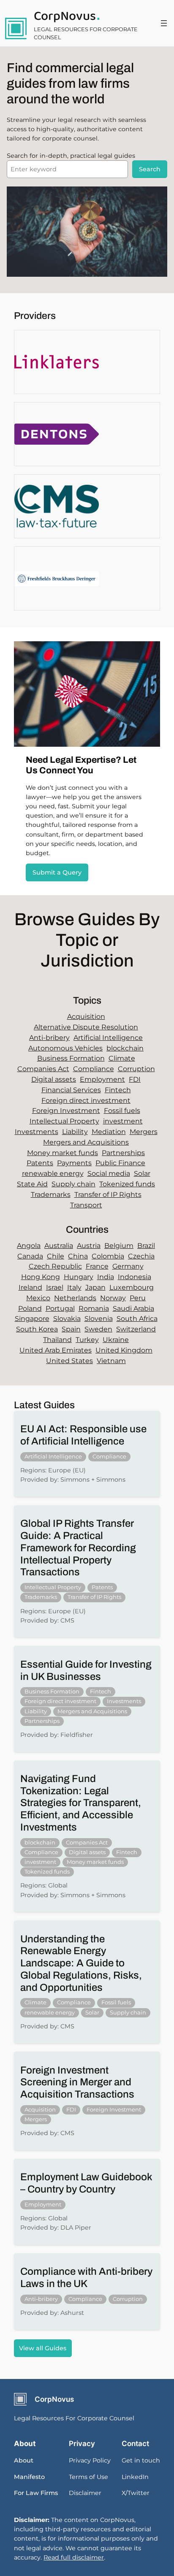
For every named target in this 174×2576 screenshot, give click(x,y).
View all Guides (43, 2348)
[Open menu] (164, 23)
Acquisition (86, 1017)
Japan (95, 1287)
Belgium (119, 1246)
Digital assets (54, 1079)
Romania (94, 1308)
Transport (86, 1205)
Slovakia (67, 1319)
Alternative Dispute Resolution (86, 1027)
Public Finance (120, 1163)
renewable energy (53, 1173)
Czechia (141, 1256)
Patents (40, 1163)
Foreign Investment (66, 1111)
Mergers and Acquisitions (86, 1142)
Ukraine (116, 1340)
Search (150, 169)
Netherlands (75, 1298)
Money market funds (63, 1153)
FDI (135, 1079)
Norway (113, 1298)
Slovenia (99, 1319)
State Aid (32, 1184)
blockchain (125, 1048)
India (106, 1277)
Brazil (146, 1246)
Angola (29, 1246)
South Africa (137, 1319)
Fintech (118, 1090)
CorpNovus (65, 16)
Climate (122, 1058)
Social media (109, 1173)
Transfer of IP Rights (108, 1195)
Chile (56, 1256)
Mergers (144, 1132)
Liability (75, 1132)
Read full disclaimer (74, 2557)
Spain (71, 1329)
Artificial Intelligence (108, 1038)
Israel (55, 1287)
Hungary (79, 1277)
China (78, 1256)
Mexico (38, 1298)
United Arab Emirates (56, 1350)
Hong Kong (41, 1277)
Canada (30, 1256)
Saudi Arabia (133, 1308)
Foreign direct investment (86, 1100)
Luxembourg (132, 1287)
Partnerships (123, 1153)
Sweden (98, 1329)
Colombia (108, 1256)
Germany (128, 1266)
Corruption (136, 1069)
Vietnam (111, 1361)
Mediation (109, 1132)
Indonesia (135, 1277)
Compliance (94, 1069)
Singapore (32, 1319)
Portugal (60, 1308)
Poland (30, 1308)
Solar (142, 1173)
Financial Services (71, 1090)
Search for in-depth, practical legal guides (71, 156)
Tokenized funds (127, 1184)
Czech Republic (55, 1266)
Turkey (87, 1340)
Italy (74, 1287)
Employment (102, 1079)
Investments (37, 1132)
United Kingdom (124, 1350)
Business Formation (71, 1058)
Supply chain (73, 1184)
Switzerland (136, 1329)
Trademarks (51, 1195)
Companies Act (43, 1069)
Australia (59, 1246)
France (97, 1266)
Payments (74, 1163)
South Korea (37, 1329)
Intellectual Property (64, 1121)
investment (123, 1121)
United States (69, 1361)
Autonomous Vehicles (65, 1048)
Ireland (30, 1287)
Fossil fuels (122, 1111)
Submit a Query (57, 872)
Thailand (57, 1340)
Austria (89, 1246)
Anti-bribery (49, 1038)
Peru (138, 1298)
